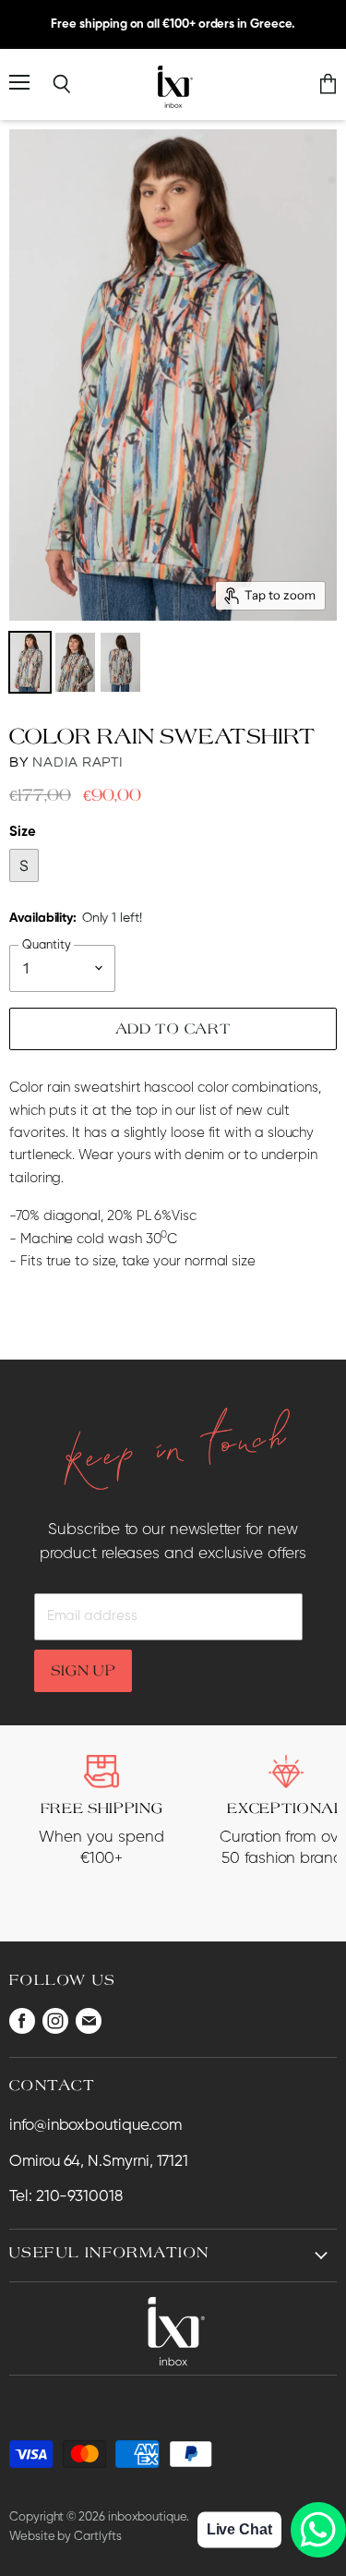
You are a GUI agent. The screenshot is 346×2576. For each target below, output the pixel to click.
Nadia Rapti (78, 762)
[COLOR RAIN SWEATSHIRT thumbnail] (30, 662)
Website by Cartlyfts (66, 2537)
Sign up (84, 1670)
